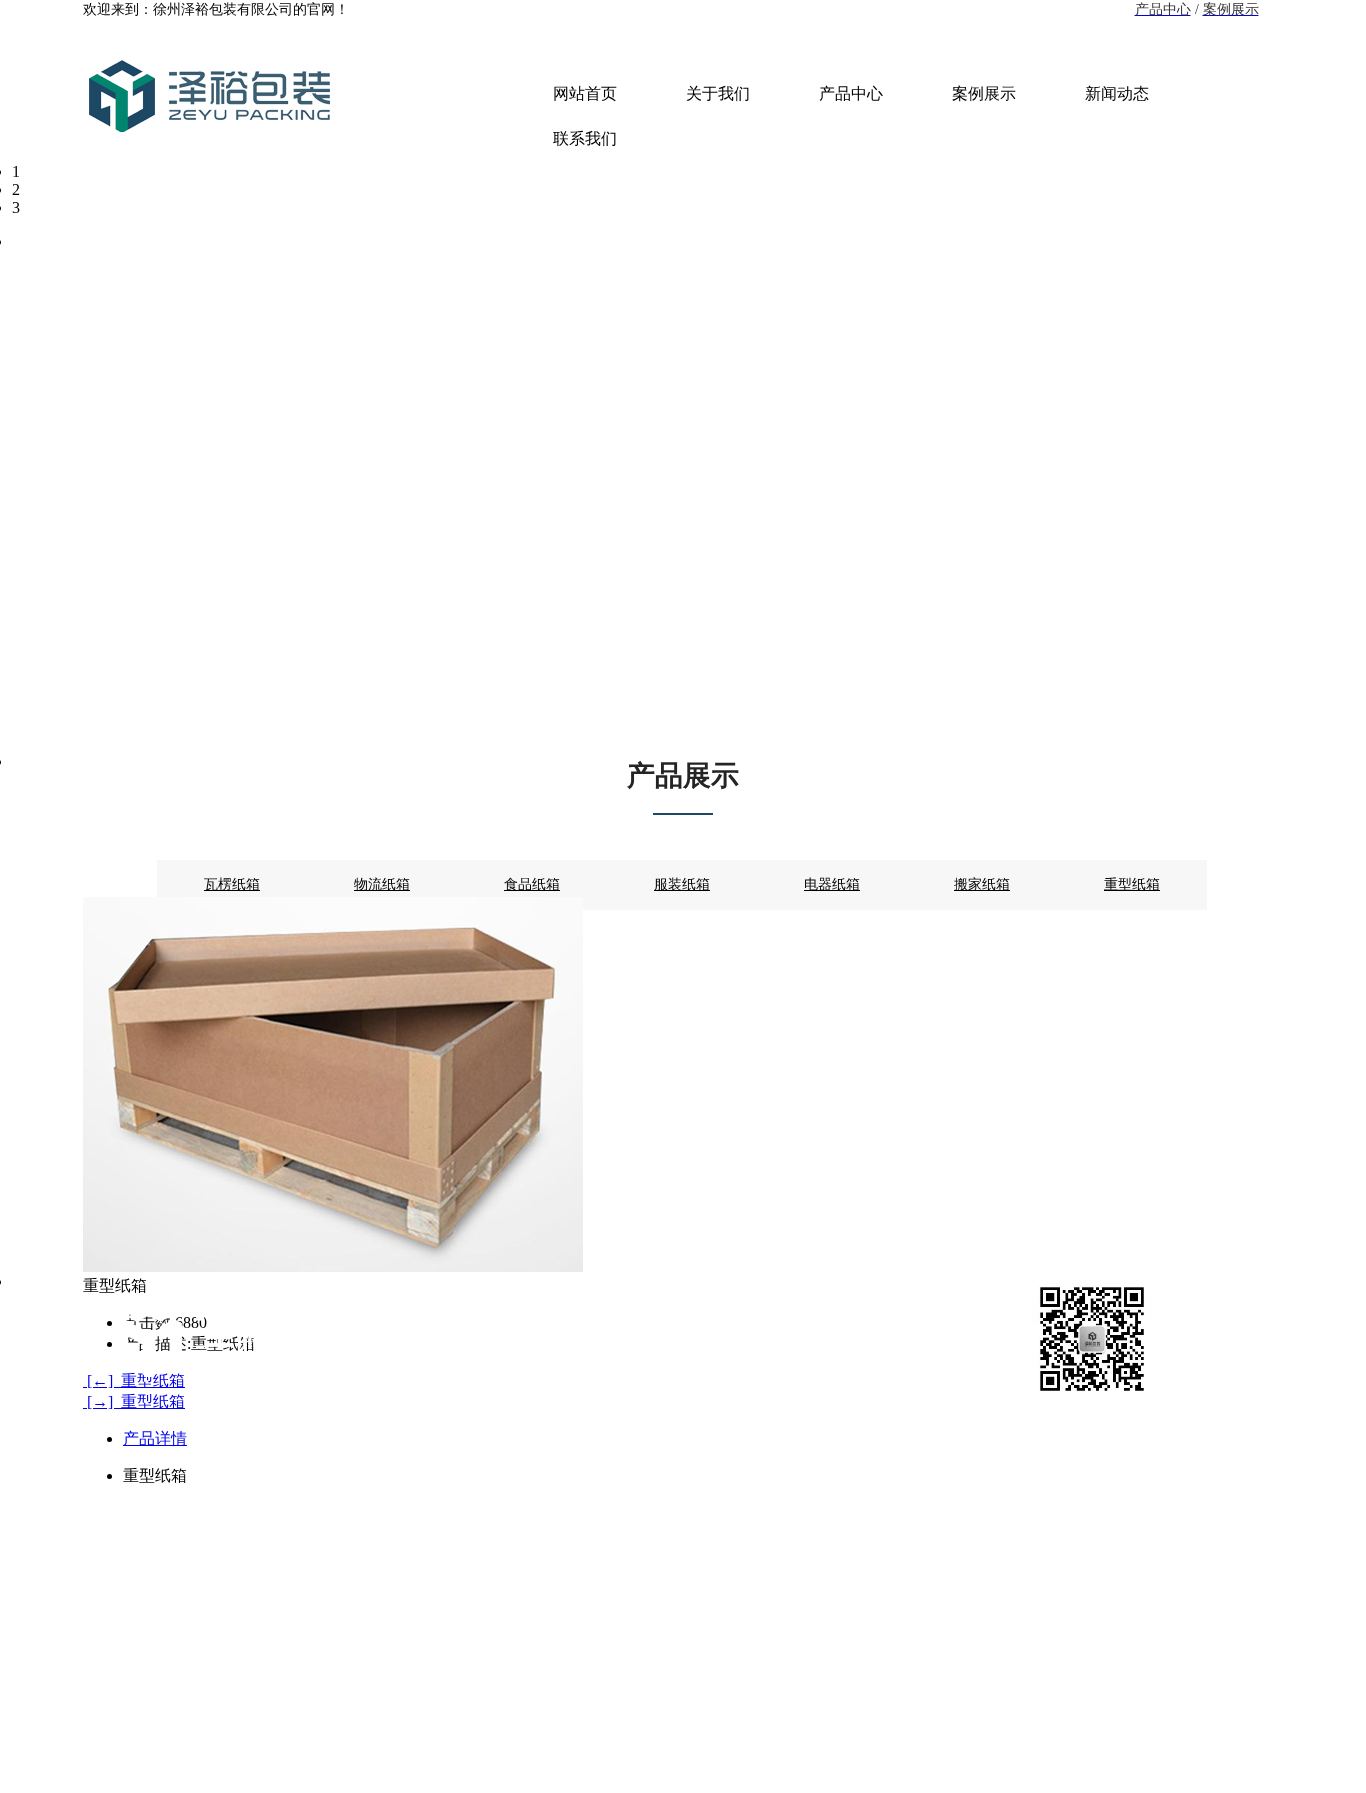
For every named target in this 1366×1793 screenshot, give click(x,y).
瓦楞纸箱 (232, 884)
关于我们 (718, 93)
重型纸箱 (1132, 884)
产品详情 (155, 1438)
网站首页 (585, 93)
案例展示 (984, 93)
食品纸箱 (532, 884)
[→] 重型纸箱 (134, 1401)
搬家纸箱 (982, 884)
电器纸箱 (832, 884)
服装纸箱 (682, 884)
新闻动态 (1117, 93)
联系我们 (585, 138)
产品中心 (851, 93)
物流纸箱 (382, 884)
